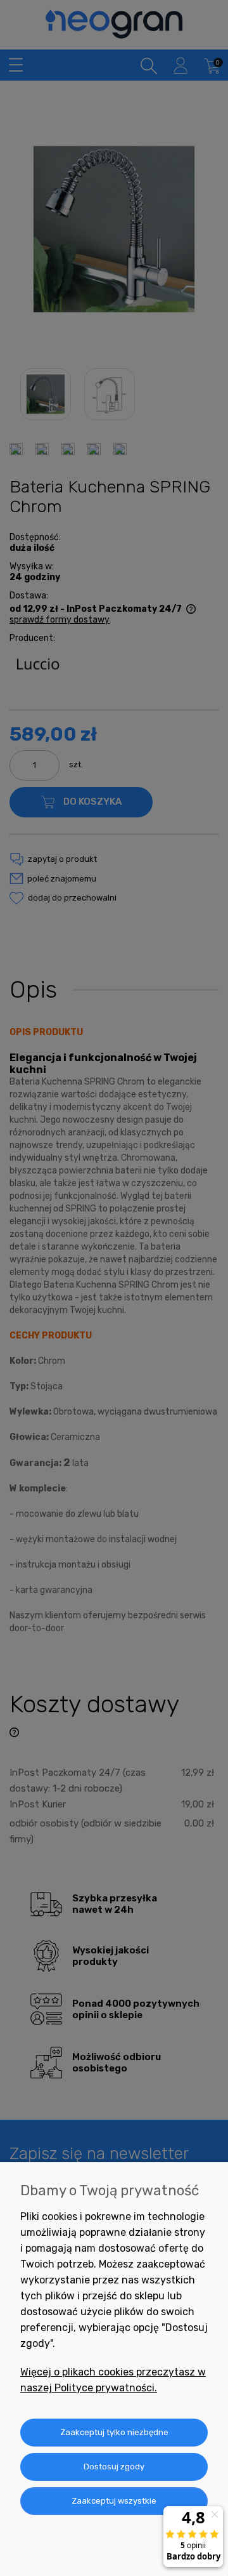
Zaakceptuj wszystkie (114, 2501)
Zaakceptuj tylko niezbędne (114, 2432)
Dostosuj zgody (114, 2467)
